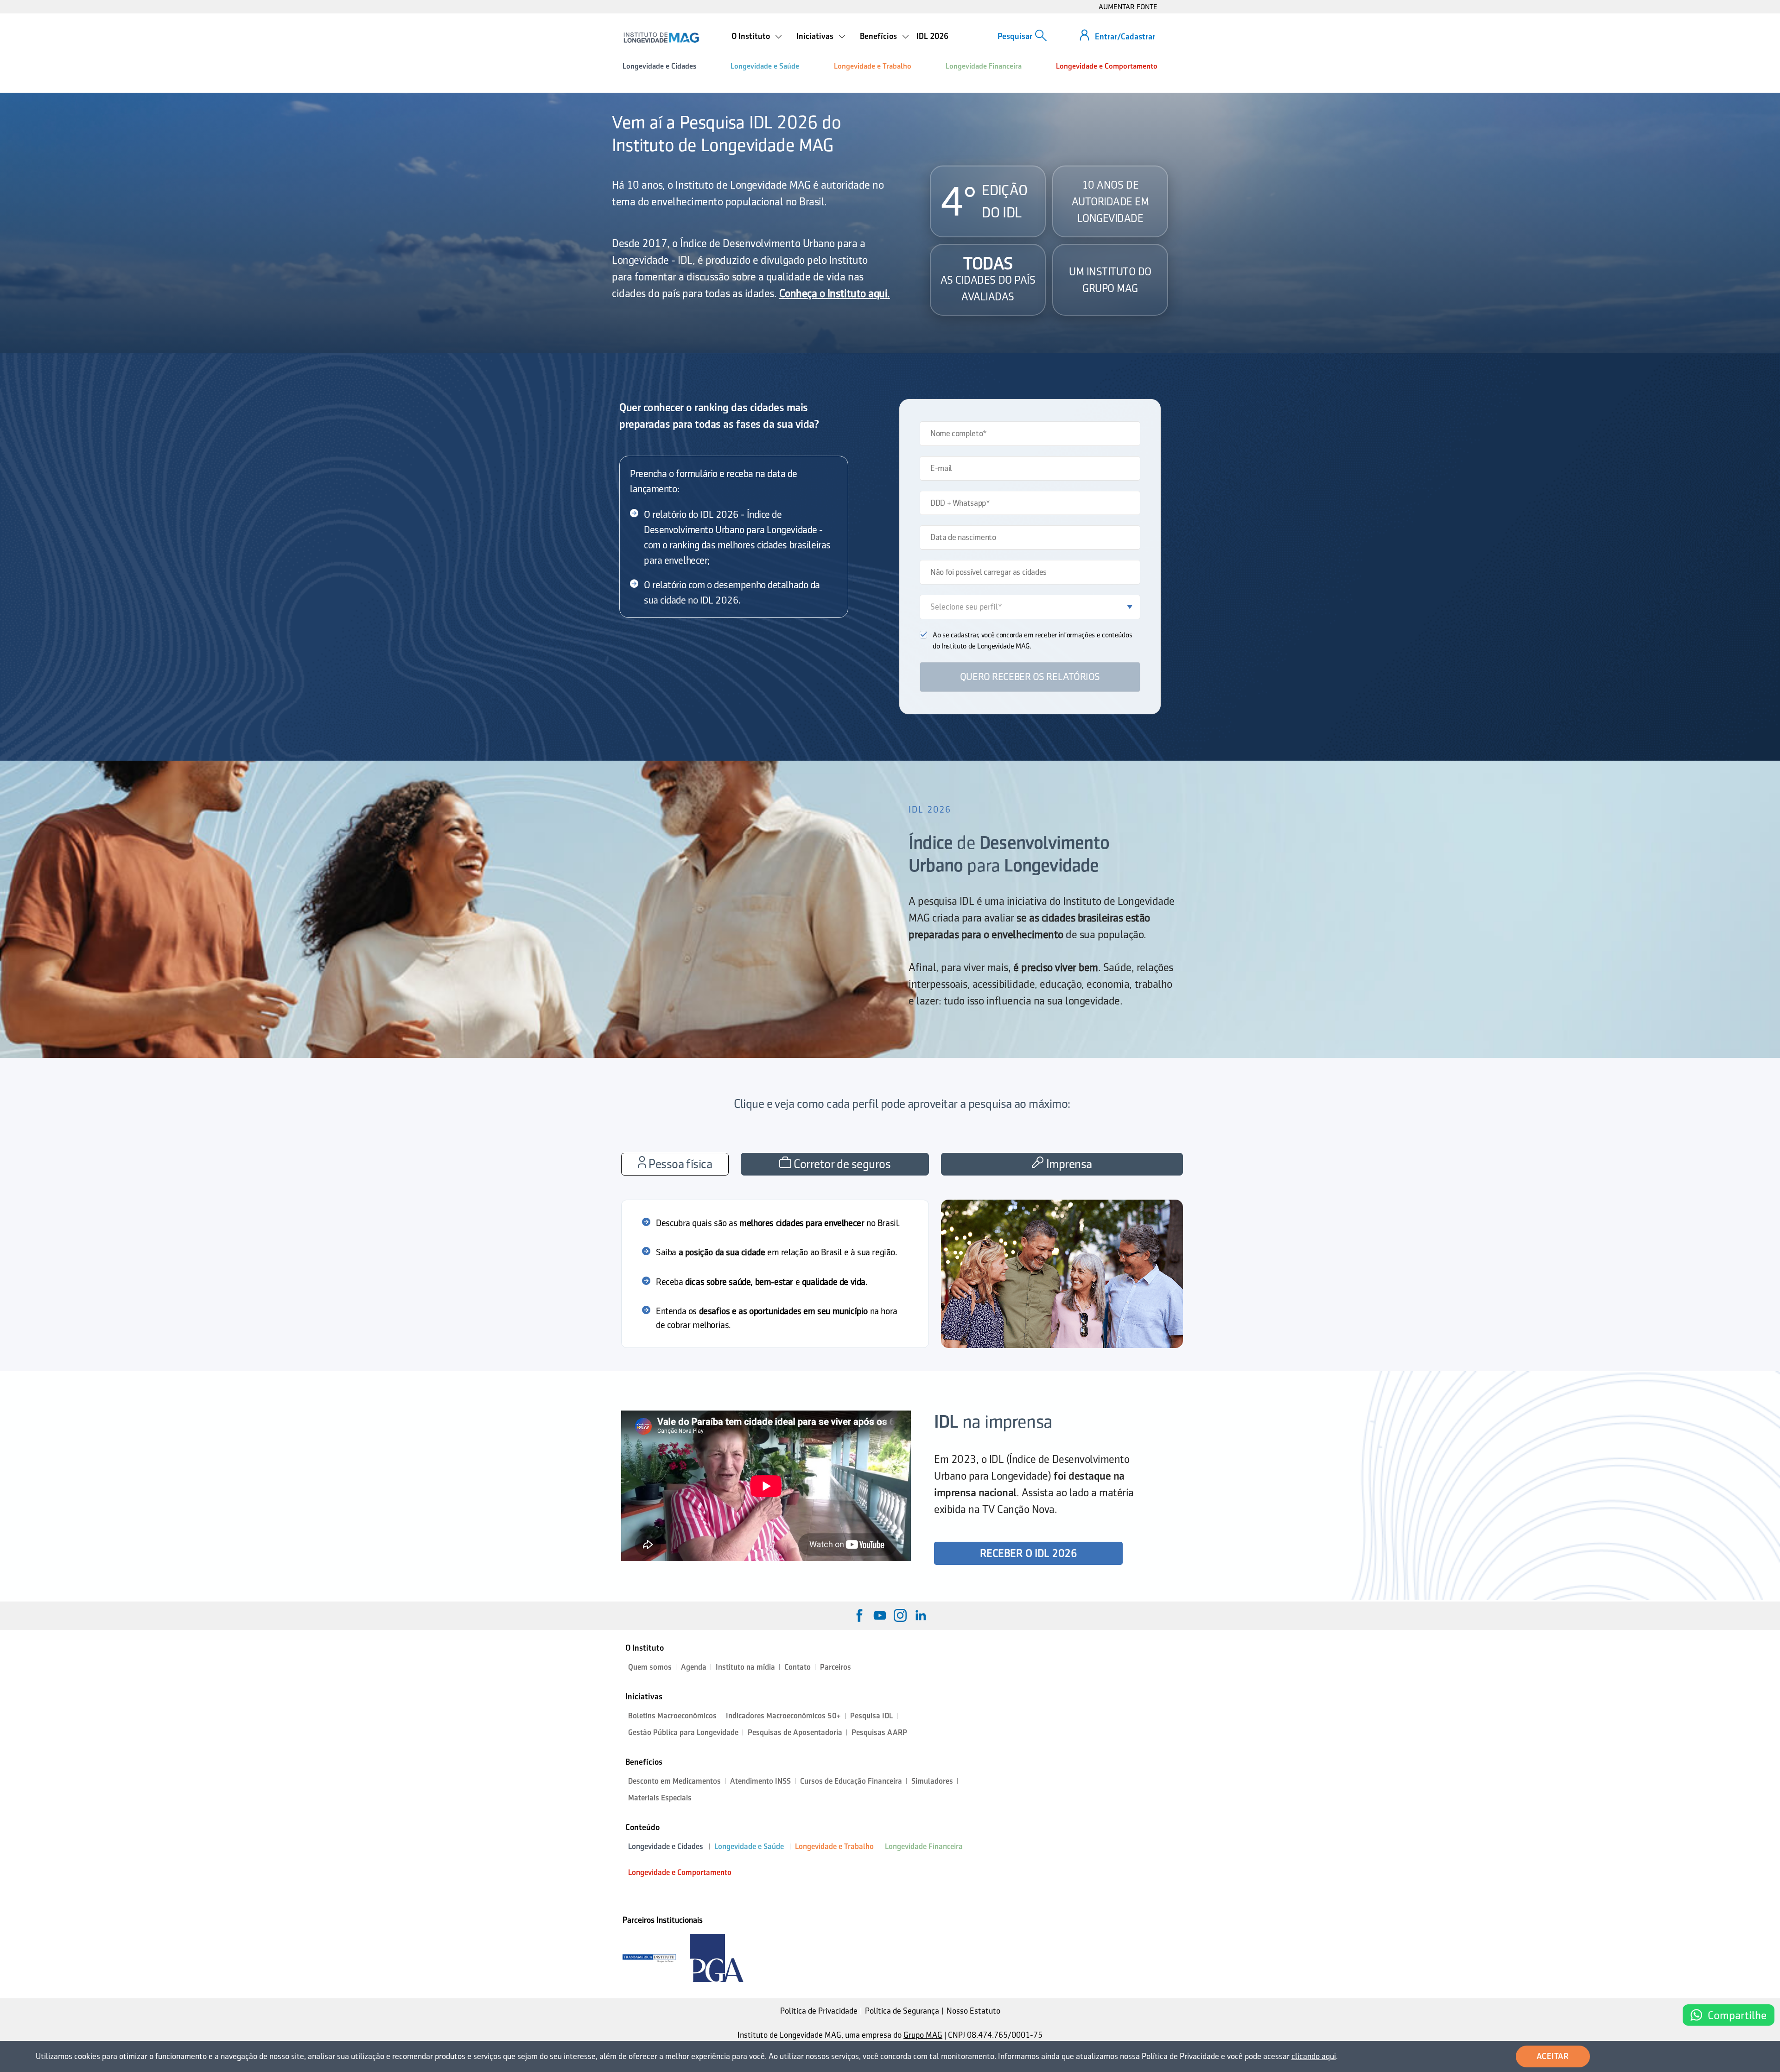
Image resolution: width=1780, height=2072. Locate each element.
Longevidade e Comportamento (1107, 66)
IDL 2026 (932, 36)
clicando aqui (1314, 2056)
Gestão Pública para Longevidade (683, 1732)
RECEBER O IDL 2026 (1028, 1553)
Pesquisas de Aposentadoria (795, 1732)
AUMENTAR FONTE (1128, 7)
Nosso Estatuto (973, 2011)
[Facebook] (859, 1615)
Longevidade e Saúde (765, 66)
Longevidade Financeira (984, 66)
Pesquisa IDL (871, 1716)
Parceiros (836, 1667)
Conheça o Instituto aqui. (835, 293)
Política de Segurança (902, 2011)
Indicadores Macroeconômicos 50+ (783, 1716)
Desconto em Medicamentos (674, 1781)
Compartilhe (1737, 2015)
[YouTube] (880, 1615)
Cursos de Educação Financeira (851, 1781)
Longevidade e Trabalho (873, 66)
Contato (798, 1667)
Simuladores (932, 1781)
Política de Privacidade (819, 2011)
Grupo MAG (923, 2035)
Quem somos (650, 1667)
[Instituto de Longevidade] (661, 38)
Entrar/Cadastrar (1125, 37)
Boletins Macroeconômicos (672, 1716)
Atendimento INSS (760, 1781)
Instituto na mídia (745, 1667)
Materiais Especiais (660, 1798)
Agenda (694, 1667)
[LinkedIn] (921, 1615)
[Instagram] (900, 1615)
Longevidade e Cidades (659, 66)
